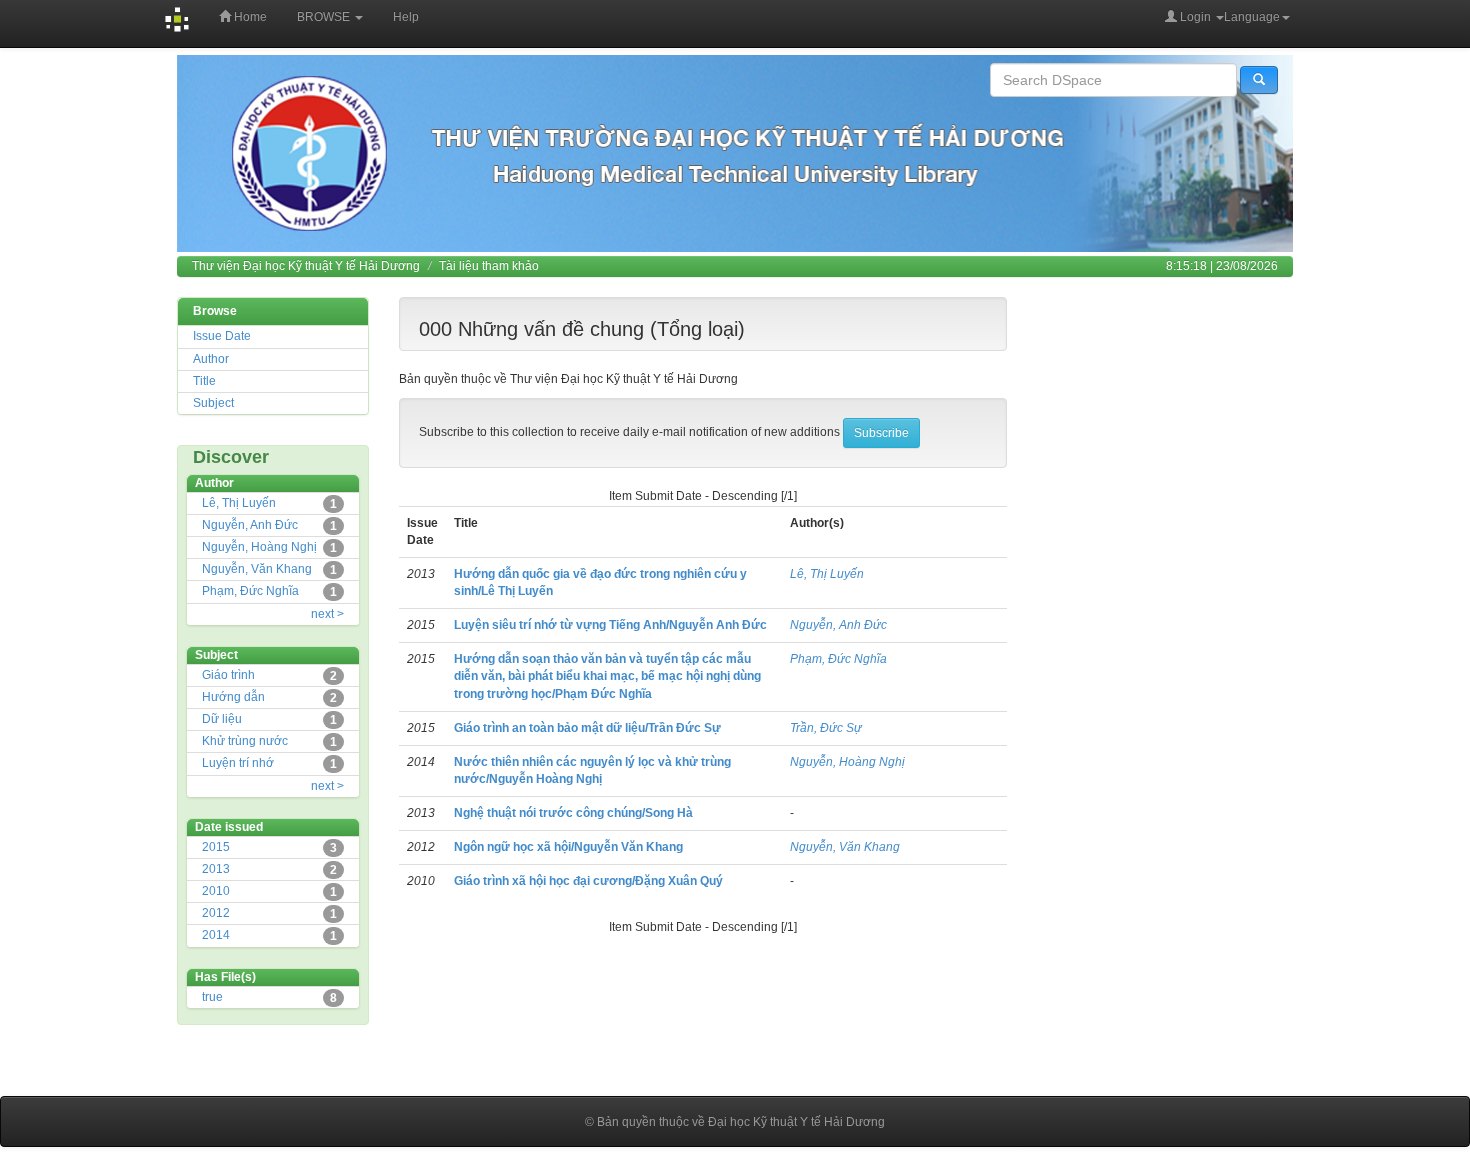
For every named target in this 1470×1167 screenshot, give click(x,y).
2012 (216, 913)
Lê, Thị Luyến (239, 503)
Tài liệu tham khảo (489, 266)
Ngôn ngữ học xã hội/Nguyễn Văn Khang (568, 847)
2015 (216, 847)
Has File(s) (225, 977)
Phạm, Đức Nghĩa (250, 591)
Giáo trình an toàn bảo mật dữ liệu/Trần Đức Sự (587, 728)
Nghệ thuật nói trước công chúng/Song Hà (573, 813)
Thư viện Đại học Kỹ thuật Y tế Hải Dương (306, 266)
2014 (216, 935)
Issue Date (222, 336)
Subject (213, 403)
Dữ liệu (222, 719)
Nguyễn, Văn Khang (257, 569)
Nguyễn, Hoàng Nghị (259, 547)
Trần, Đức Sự (826, 728)
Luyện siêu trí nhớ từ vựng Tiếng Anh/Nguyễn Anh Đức (610, 625)
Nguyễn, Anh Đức (250, 525)
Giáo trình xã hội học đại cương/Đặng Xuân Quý (588, 881)
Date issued (229, 827)
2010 (216, 891)
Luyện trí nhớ (238, 763)
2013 (216, 869)
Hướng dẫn (233, 697)
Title (204, 381)
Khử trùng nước (245, 741)
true (212, 997)
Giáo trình (228, 675)
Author (211, 359)
